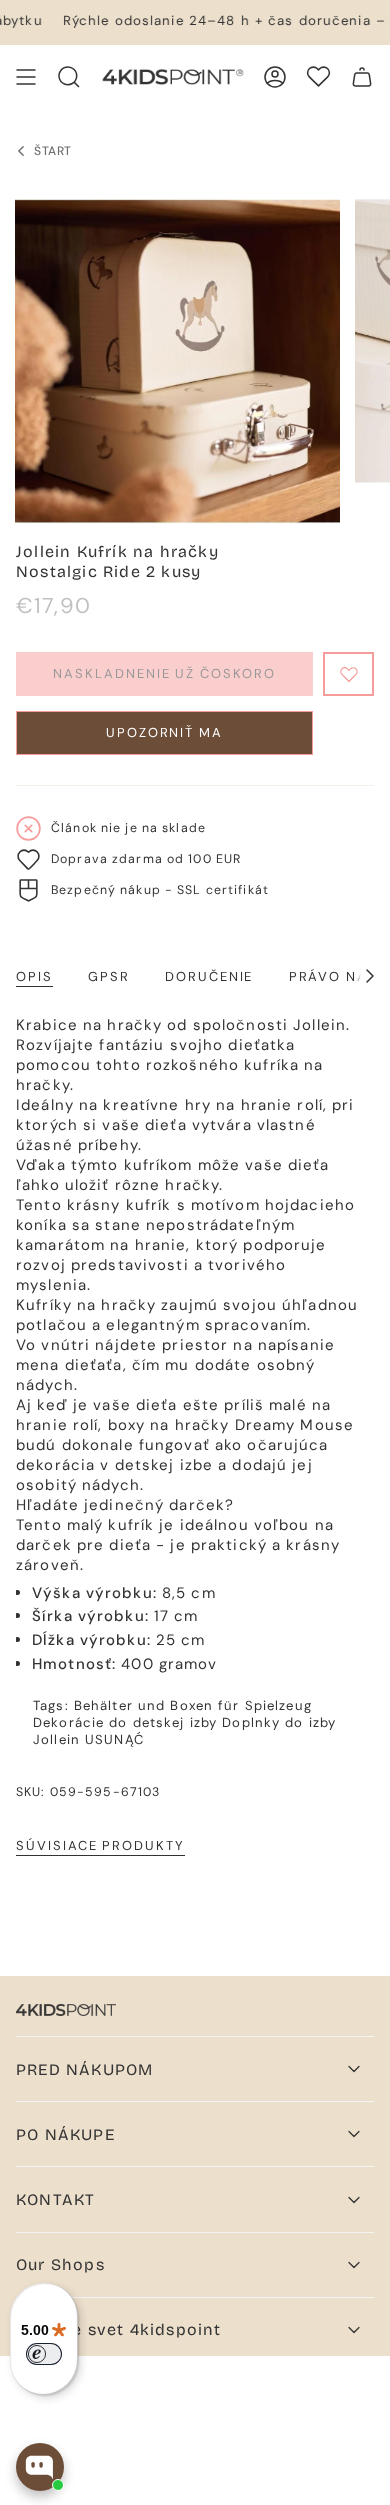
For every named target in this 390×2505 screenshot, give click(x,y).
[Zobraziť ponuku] (26, 77)
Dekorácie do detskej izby (125, 1722)
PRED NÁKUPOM (84, 2069)
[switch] (44, 2354)
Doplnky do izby (279, 1722)
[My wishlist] (318, 76)
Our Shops (60, 2264)
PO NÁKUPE (65, 2134)
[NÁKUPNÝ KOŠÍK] (362, 77)
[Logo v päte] (66, 2010)
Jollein (56, 1739)
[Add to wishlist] (348, 674)
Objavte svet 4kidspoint (119, 2329)
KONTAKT (55, 2199)
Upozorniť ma (164, 732)
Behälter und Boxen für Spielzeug (193, 1705)
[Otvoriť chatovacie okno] (40, 2467)
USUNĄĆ (114, 1739)
